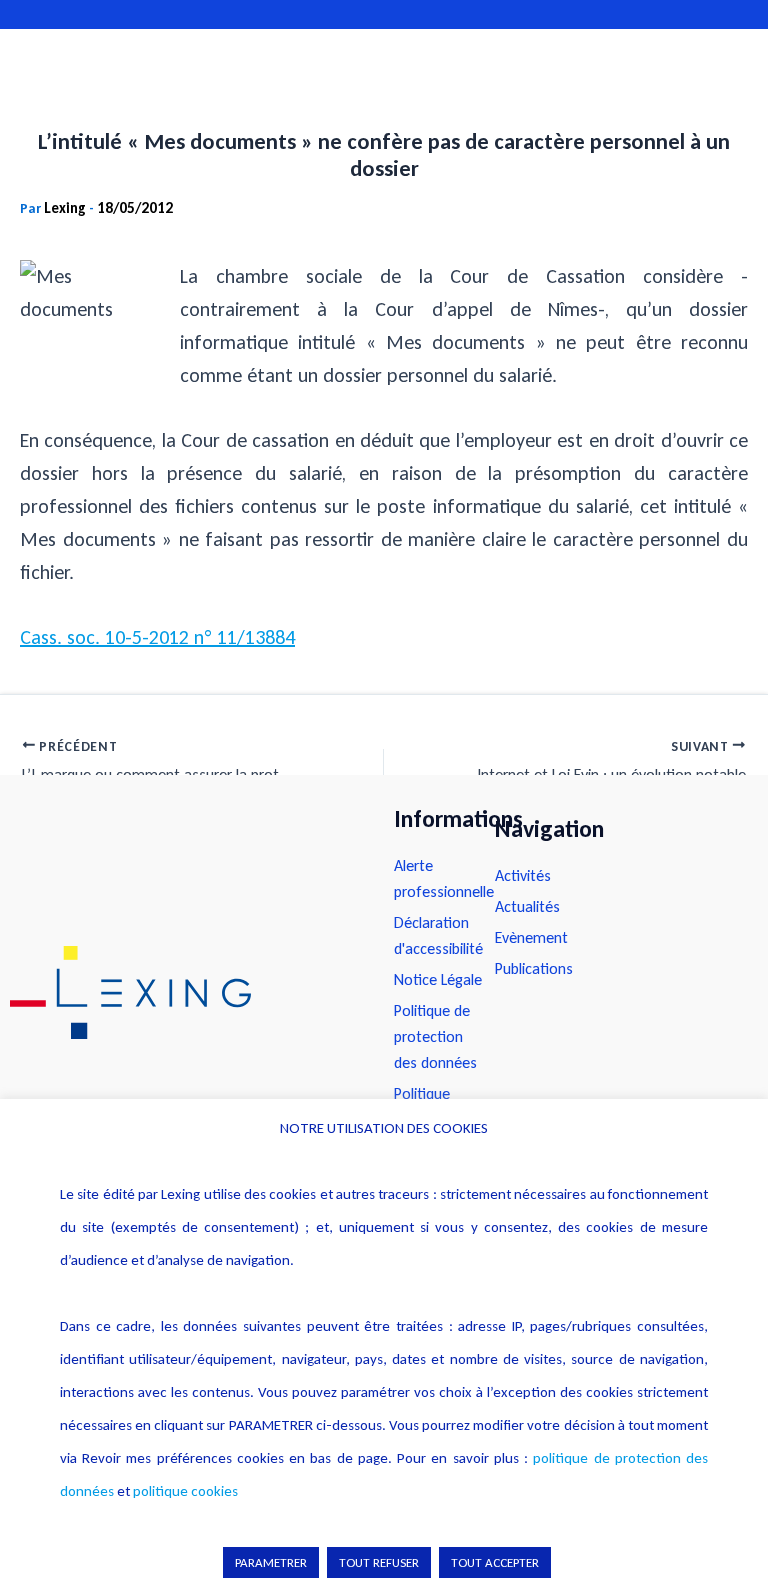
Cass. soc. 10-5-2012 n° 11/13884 (157, 637)
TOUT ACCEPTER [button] (495, 1562)
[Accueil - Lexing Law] (182, 992)
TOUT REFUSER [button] (379, 1562)
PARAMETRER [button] (271, 1562)
